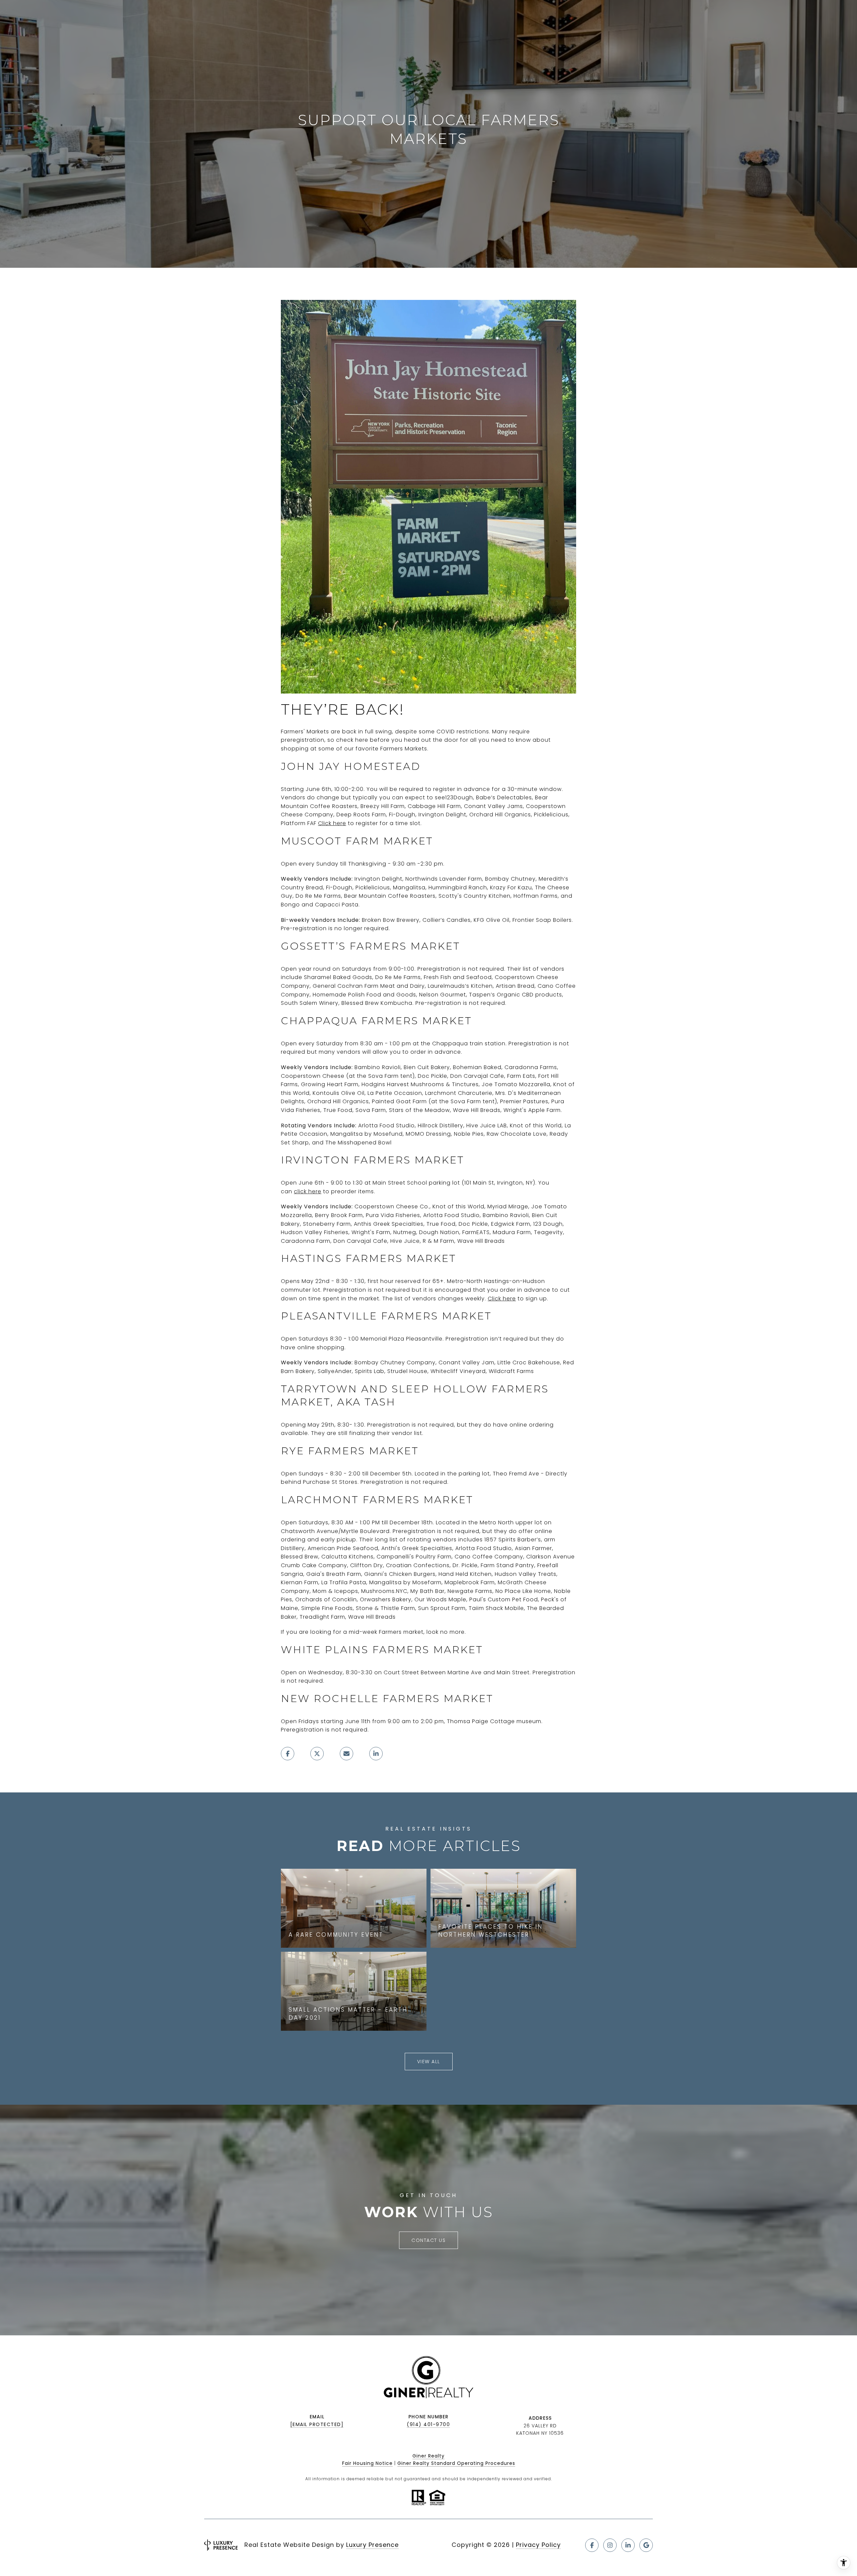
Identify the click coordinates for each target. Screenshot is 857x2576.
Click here (332, 823)
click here (308, 1191)
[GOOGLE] (646, 2545)
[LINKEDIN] (628, 2545)
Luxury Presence (372, 2545)
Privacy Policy (538, 2545)
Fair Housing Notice (367, 2463)
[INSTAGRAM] (610, 2545)
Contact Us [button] (428, 2240)
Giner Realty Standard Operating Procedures (456, 2463)
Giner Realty (428, 2456)
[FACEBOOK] (592, 2545)
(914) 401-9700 (428, 2424)
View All (429, 2062)
